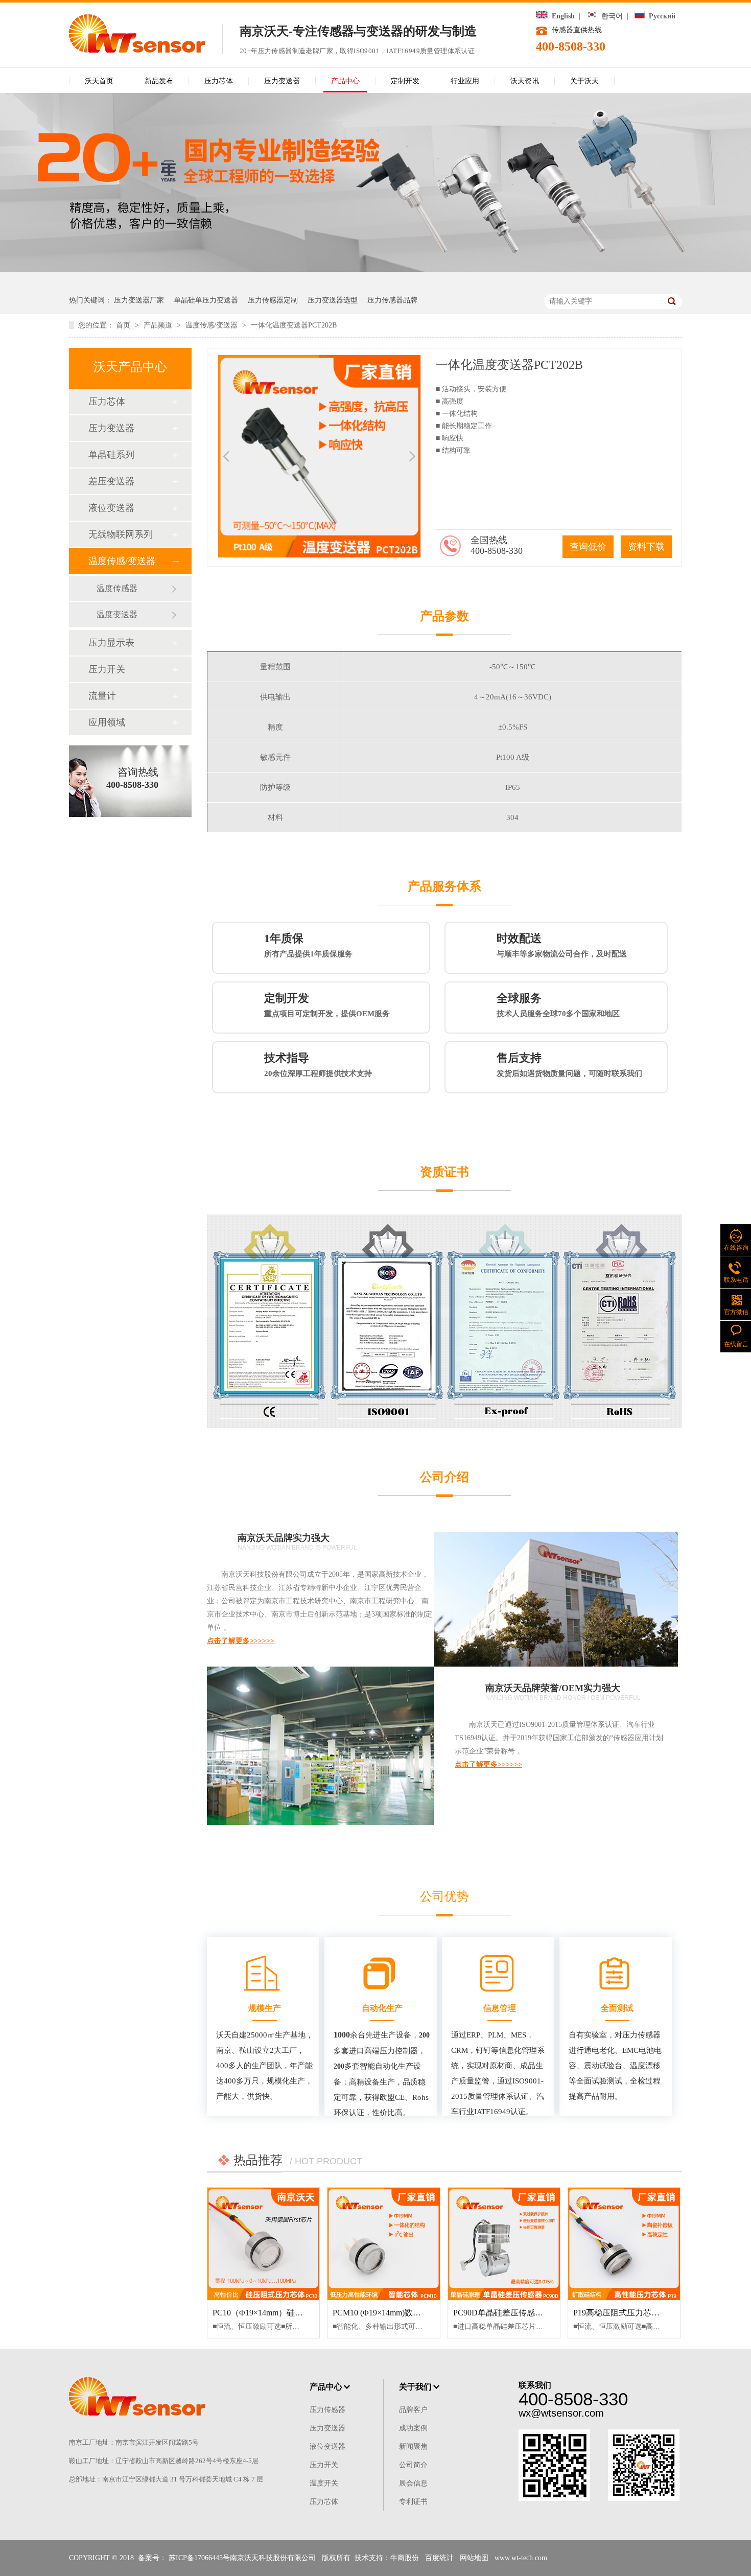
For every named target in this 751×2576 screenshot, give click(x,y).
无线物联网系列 (121, 534)
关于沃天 (584, 81)
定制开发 (405, 81)
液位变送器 (111, 508)
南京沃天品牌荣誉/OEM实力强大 (553, 1688)
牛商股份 (405, 2558)
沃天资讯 (525, 81)
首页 (124, 325)
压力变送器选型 (333, 300)
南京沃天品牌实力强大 (284, 1538)
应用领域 (107, 722)
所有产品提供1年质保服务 (308, 945)
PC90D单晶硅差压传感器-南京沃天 (516, 2313)
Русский (660, 16)
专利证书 (413, 2502)
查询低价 (588, 547)
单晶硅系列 (111, 455)
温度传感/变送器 (213, 325)
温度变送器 (117, 614)
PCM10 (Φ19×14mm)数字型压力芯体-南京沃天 (415, 2313)
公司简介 (413, 2465)
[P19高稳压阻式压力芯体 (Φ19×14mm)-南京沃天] (624, 2244)
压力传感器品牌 (392, 300)
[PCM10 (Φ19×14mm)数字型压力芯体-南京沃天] (383, 2244)
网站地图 (474, 2558)
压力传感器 (327, 2410)
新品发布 (159, 81)
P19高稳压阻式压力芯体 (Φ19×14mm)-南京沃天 (657, 2313)
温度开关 (324, 2483)
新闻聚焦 (413, 2446)
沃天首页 (99, 81)
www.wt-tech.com (521, 2558)
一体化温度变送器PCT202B (294, 325)
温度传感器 (117, 588)
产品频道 (159, 325)
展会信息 (413, 2483)
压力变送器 (282, 81)
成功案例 (413, 2428)
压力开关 (107, 669)
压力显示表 (111, 643)
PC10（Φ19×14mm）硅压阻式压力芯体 (282, 2313)
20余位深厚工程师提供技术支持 (318, 1064)
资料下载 (646, 547)
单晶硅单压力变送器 (206, 300)
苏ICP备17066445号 (199, 2558)
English (561, 16)
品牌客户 (413, 2410)
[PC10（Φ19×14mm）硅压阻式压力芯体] (263, 2244)
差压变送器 (111, 481)
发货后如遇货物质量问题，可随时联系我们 (569, 1064)
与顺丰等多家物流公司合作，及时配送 (562, 945)
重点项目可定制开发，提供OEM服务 (327, 1005)
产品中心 (345, 81)
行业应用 (465, 81)
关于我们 (415, 2387)
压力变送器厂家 (139, 300)
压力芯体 (219, 81)
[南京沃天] (137, 50)
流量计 (102, 696)
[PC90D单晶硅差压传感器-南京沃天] (504, 2244)
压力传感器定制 (273, 300)
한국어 (610, 16)
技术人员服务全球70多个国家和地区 (558, 1005)
